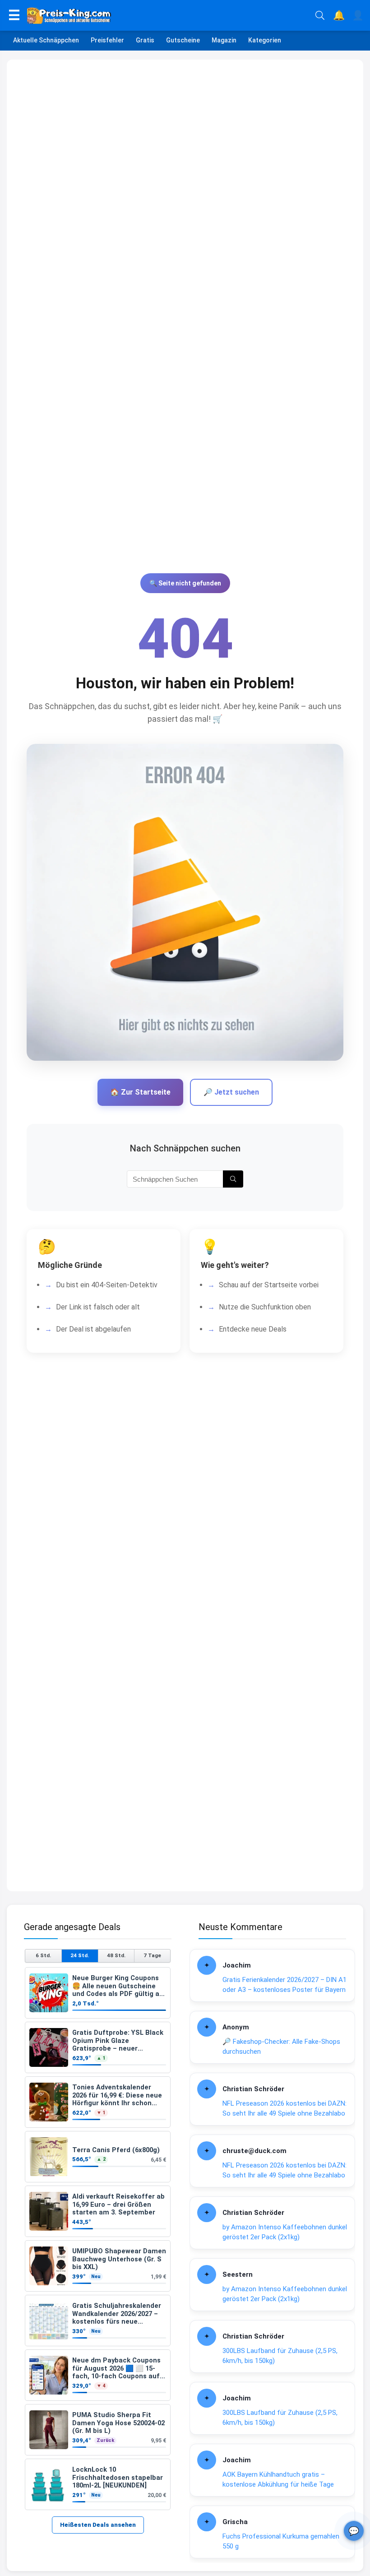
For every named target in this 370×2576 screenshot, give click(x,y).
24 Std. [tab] (80, 1955)
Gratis (145, 40)
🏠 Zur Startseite (140, 1092)
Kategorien (265, 40)
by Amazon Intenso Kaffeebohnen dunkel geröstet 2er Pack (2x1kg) (285, 2232)
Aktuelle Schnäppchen (46, 40)
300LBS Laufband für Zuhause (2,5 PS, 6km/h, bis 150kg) (280, 2356)
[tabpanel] (98, 2239)
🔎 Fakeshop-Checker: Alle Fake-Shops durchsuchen (281, 2047)
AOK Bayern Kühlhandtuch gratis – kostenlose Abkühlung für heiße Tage (278, 2480)
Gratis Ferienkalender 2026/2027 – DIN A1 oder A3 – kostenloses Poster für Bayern (284, 1985)
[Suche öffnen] (320, 15)
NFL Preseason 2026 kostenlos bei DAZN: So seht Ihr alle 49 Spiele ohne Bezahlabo (284, 2109)
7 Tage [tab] (152, 1955)
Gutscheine (183, 40)
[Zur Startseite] (168, 15)
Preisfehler (107, 40)
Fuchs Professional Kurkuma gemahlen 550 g (281, 2541)
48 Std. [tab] (116, 1955)
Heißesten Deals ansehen (98, 2525)
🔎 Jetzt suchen (231, 1092)
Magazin (224, 40)
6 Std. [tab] (43, 1955)
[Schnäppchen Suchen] (233, 1179)
